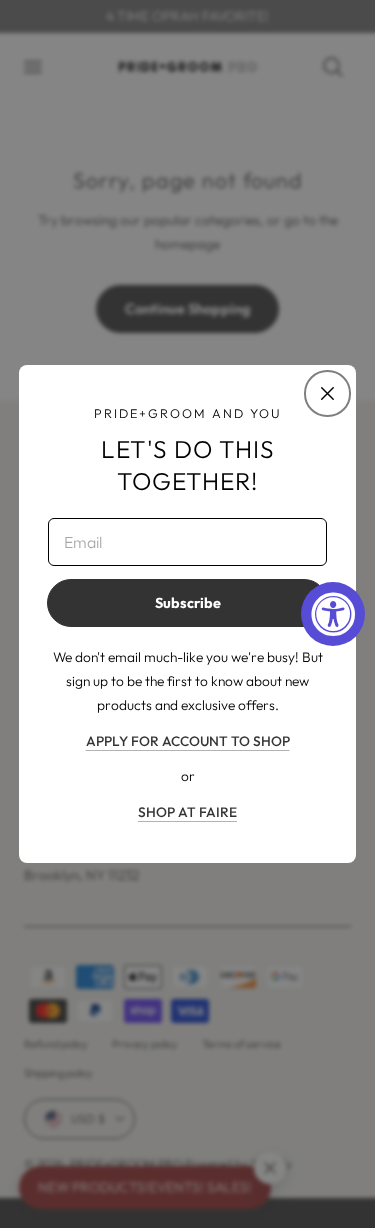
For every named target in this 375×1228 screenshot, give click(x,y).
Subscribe (188, 603)
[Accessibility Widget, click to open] (333, 614)
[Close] (327, 393)
